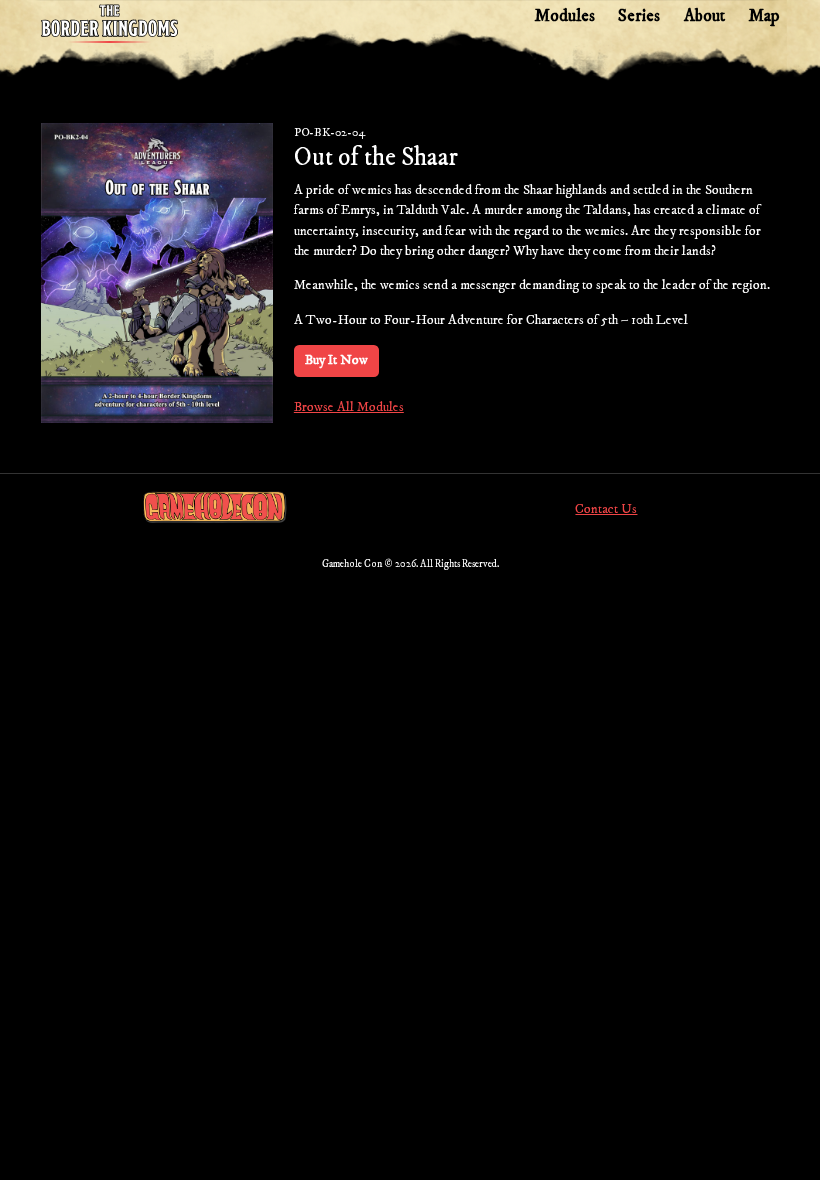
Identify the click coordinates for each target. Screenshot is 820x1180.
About (704, 16)
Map (763, 16)
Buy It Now (336, 360)
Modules (564, 16)
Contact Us (606, 509)
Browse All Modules (349, 407)
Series (639, 16)
